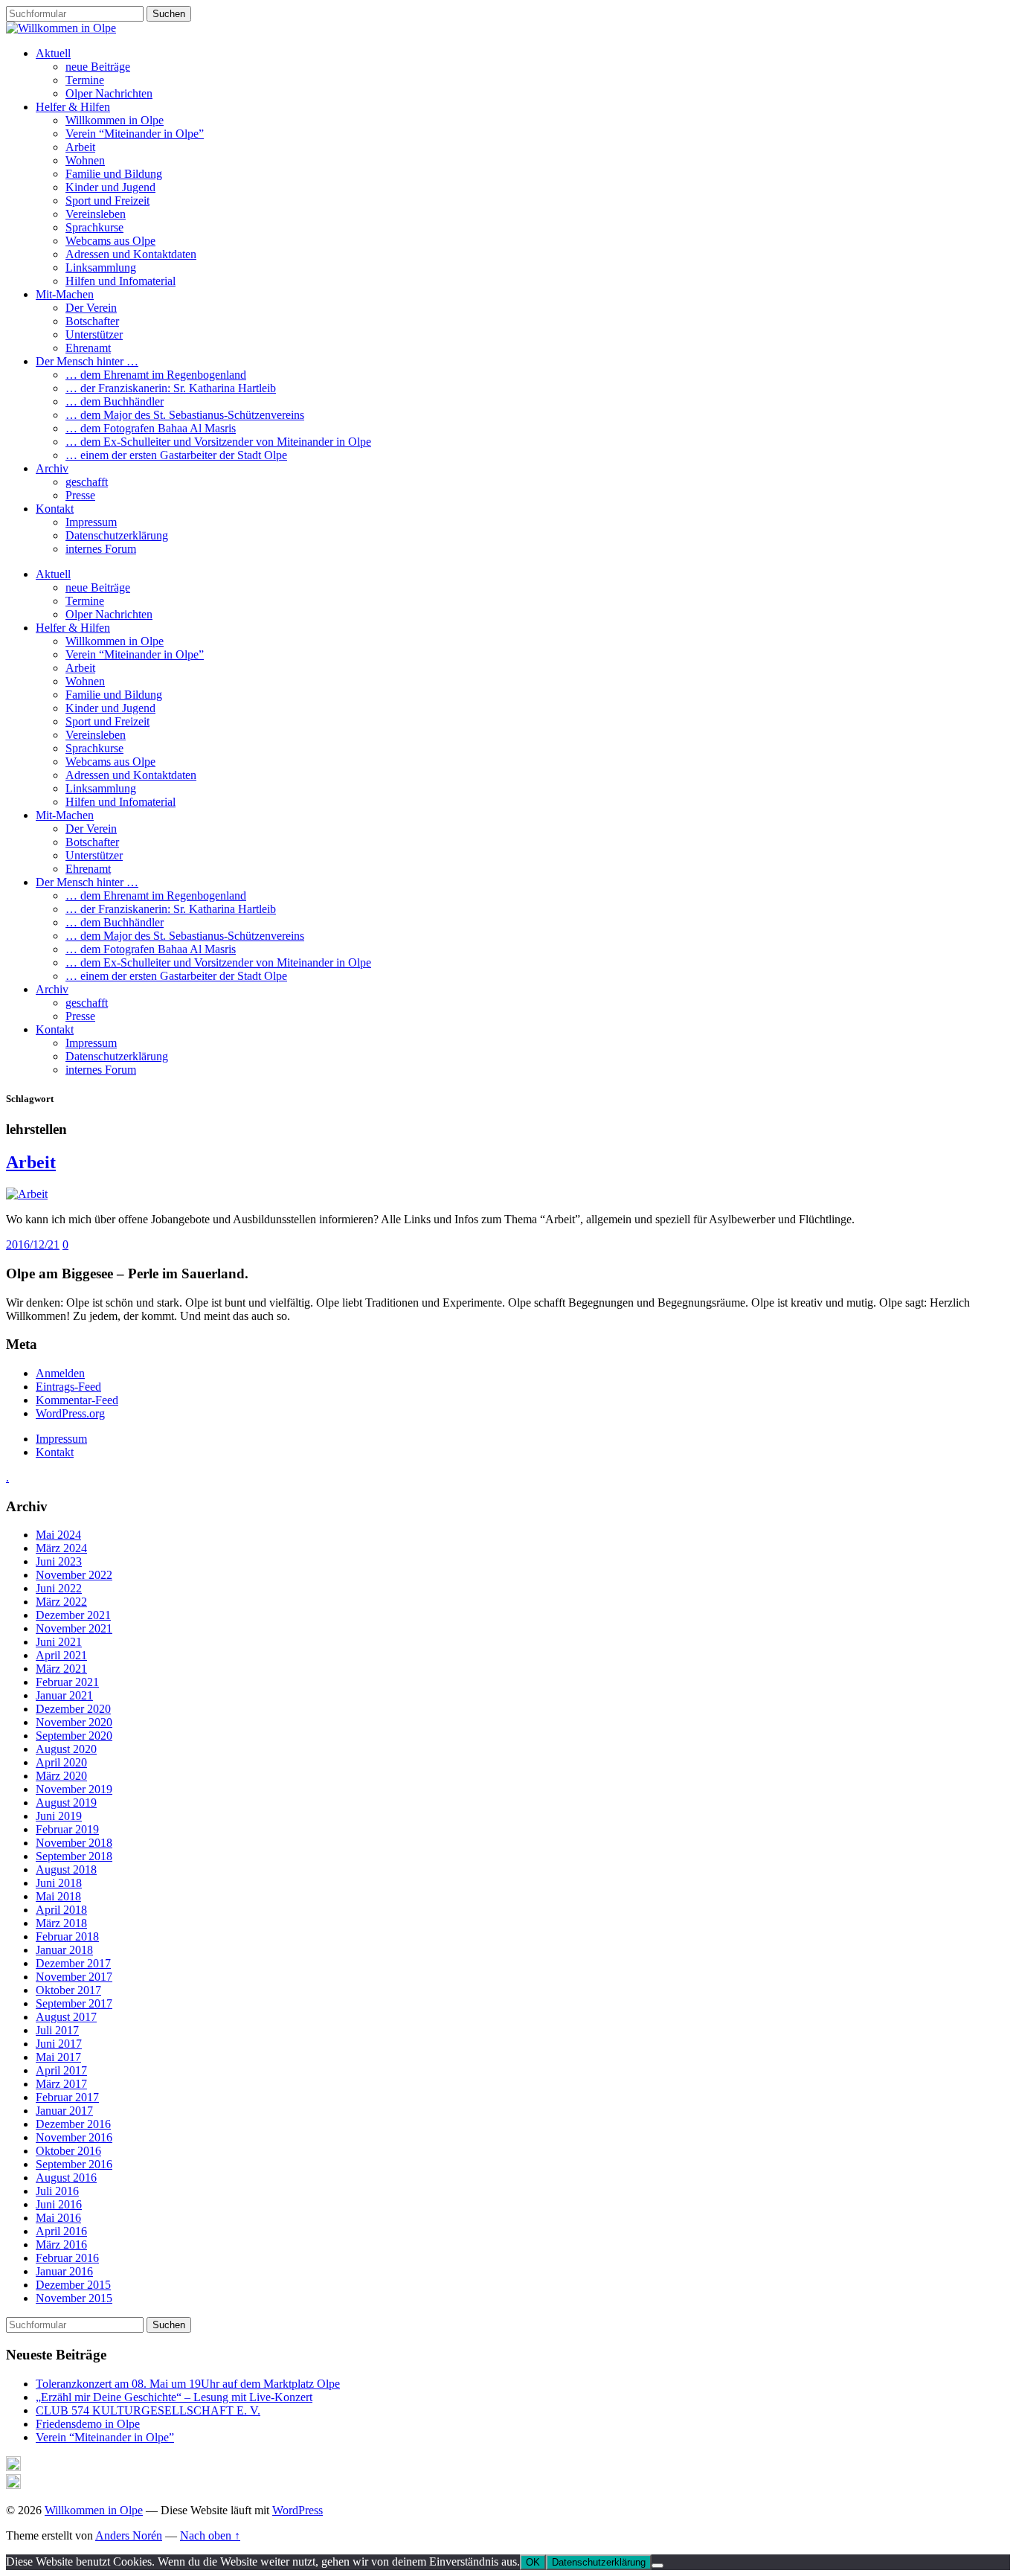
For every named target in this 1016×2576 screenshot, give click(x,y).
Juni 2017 (59, 2044)
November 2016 (74, 2137)
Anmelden (60, 1373)
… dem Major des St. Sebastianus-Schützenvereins (185, 415)
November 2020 (74, 1722)
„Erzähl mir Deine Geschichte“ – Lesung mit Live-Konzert (174, 2397)
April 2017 (61, 2070)
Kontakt (55, 509)
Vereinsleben (96, 214)
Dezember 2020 (73, 1709)
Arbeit (80, 147)
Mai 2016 (58, 2218)
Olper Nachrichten (109, 93)
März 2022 (61, 1602)
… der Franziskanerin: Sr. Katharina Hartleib (171, 388)
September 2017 (74, 2003)
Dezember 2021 (73, 1615)
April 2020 (61, 1762)
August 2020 (66, 1749)
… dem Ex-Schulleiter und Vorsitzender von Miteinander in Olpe (218, 442)
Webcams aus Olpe (110, 241)
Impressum (91, 522)
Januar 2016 (64, 2271)
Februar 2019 (67, 1829)
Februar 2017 (67, 2097)
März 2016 (61, 2245)
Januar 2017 (64, 2111)
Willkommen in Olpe (115, 120)
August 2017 (66, 2017)
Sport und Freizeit (107, 201)
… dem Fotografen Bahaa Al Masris (151, 428)
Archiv (52, 468)
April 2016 (61, 2231)
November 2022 (74, 1575)
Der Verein (91, 308)
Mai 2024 (58, 1535)
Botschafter (92, 321)
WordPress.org (70, 1413)
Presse (80, 495)
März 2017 (61, 2084)
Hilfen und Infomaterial (120, 281)
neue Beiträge (98, 67)
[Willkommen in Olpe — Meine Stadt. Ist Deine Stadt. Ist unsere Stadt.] (61, 28)
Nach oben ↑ (210, 2535)
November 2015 (74, 2298)
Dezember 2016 (73, 2124)
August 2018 (66, 1869)
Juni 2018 (59, 1883)
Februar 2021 (67, 1682)
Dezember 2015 (73, 2285)
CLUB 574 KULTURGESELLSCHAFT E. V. (148, 2410)
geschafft (87, 482)
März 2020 (61, 1776)
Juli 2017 (57, 2030)
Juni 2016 (59, 2204)
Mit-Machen (65, 294)
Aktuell (53, 53)
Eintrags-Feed (68, 1387)
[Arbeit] (27, 1194)
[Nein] (657, 2566)
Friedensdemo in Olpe (88, 2424)
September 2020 (74, 1736)
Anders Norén (129, 2535)
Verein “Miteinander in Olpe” (135, 134)
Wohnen (85, 160)
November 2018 (74, 1843)
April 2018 (61, 1910)
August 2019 (66, 1803)
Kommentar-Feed (77, 1400)
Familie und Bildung (114, 174)
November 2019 (74, 1789)
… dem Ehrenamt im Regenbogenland (156, 375)
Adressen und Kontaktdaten (131, 254)
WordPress (298, 2510)
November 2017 (74, 1977)
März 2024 (61, 1548)
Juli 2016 (57, 2191)
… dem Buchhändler (115, 401)
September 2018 (74, 1856)
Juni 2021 (59, 1642)
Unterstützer (94, 334)
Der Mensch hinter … (87, 361)
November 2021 (74, 1628)
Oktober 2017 (68, 1990)
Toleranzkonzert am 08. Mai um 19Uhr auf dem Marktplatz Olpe (188, 2384)
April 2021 (61, 1655)
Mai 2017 (58, 2057)
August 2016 (66, 2178)
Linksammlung (101, 267)
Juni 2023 (59, 1561)
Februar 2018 (67, 1936)
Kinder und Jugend (110, 187)
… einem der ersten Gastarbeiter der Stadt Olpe (176, 455)
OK (533, 2562)
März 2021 (61, 1669)
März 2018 (61, 1923)
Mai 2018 (58, 1896)
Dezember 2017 (73, 1963)
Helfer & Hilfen (73, 107)
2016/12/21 (33, 1244)
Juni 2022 (59, 1588)
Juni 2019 (59, 1816)
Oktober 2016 (68, 2151)
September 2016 (74, 2164)
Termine (85, 80)
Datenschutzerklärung (117, 535)
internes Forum (101, 549)
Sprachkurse (94, 227)
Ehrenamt (88, 348)
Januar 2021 (64, 1695)
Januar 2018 (64, 1950)
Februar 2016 (67, 2258)
